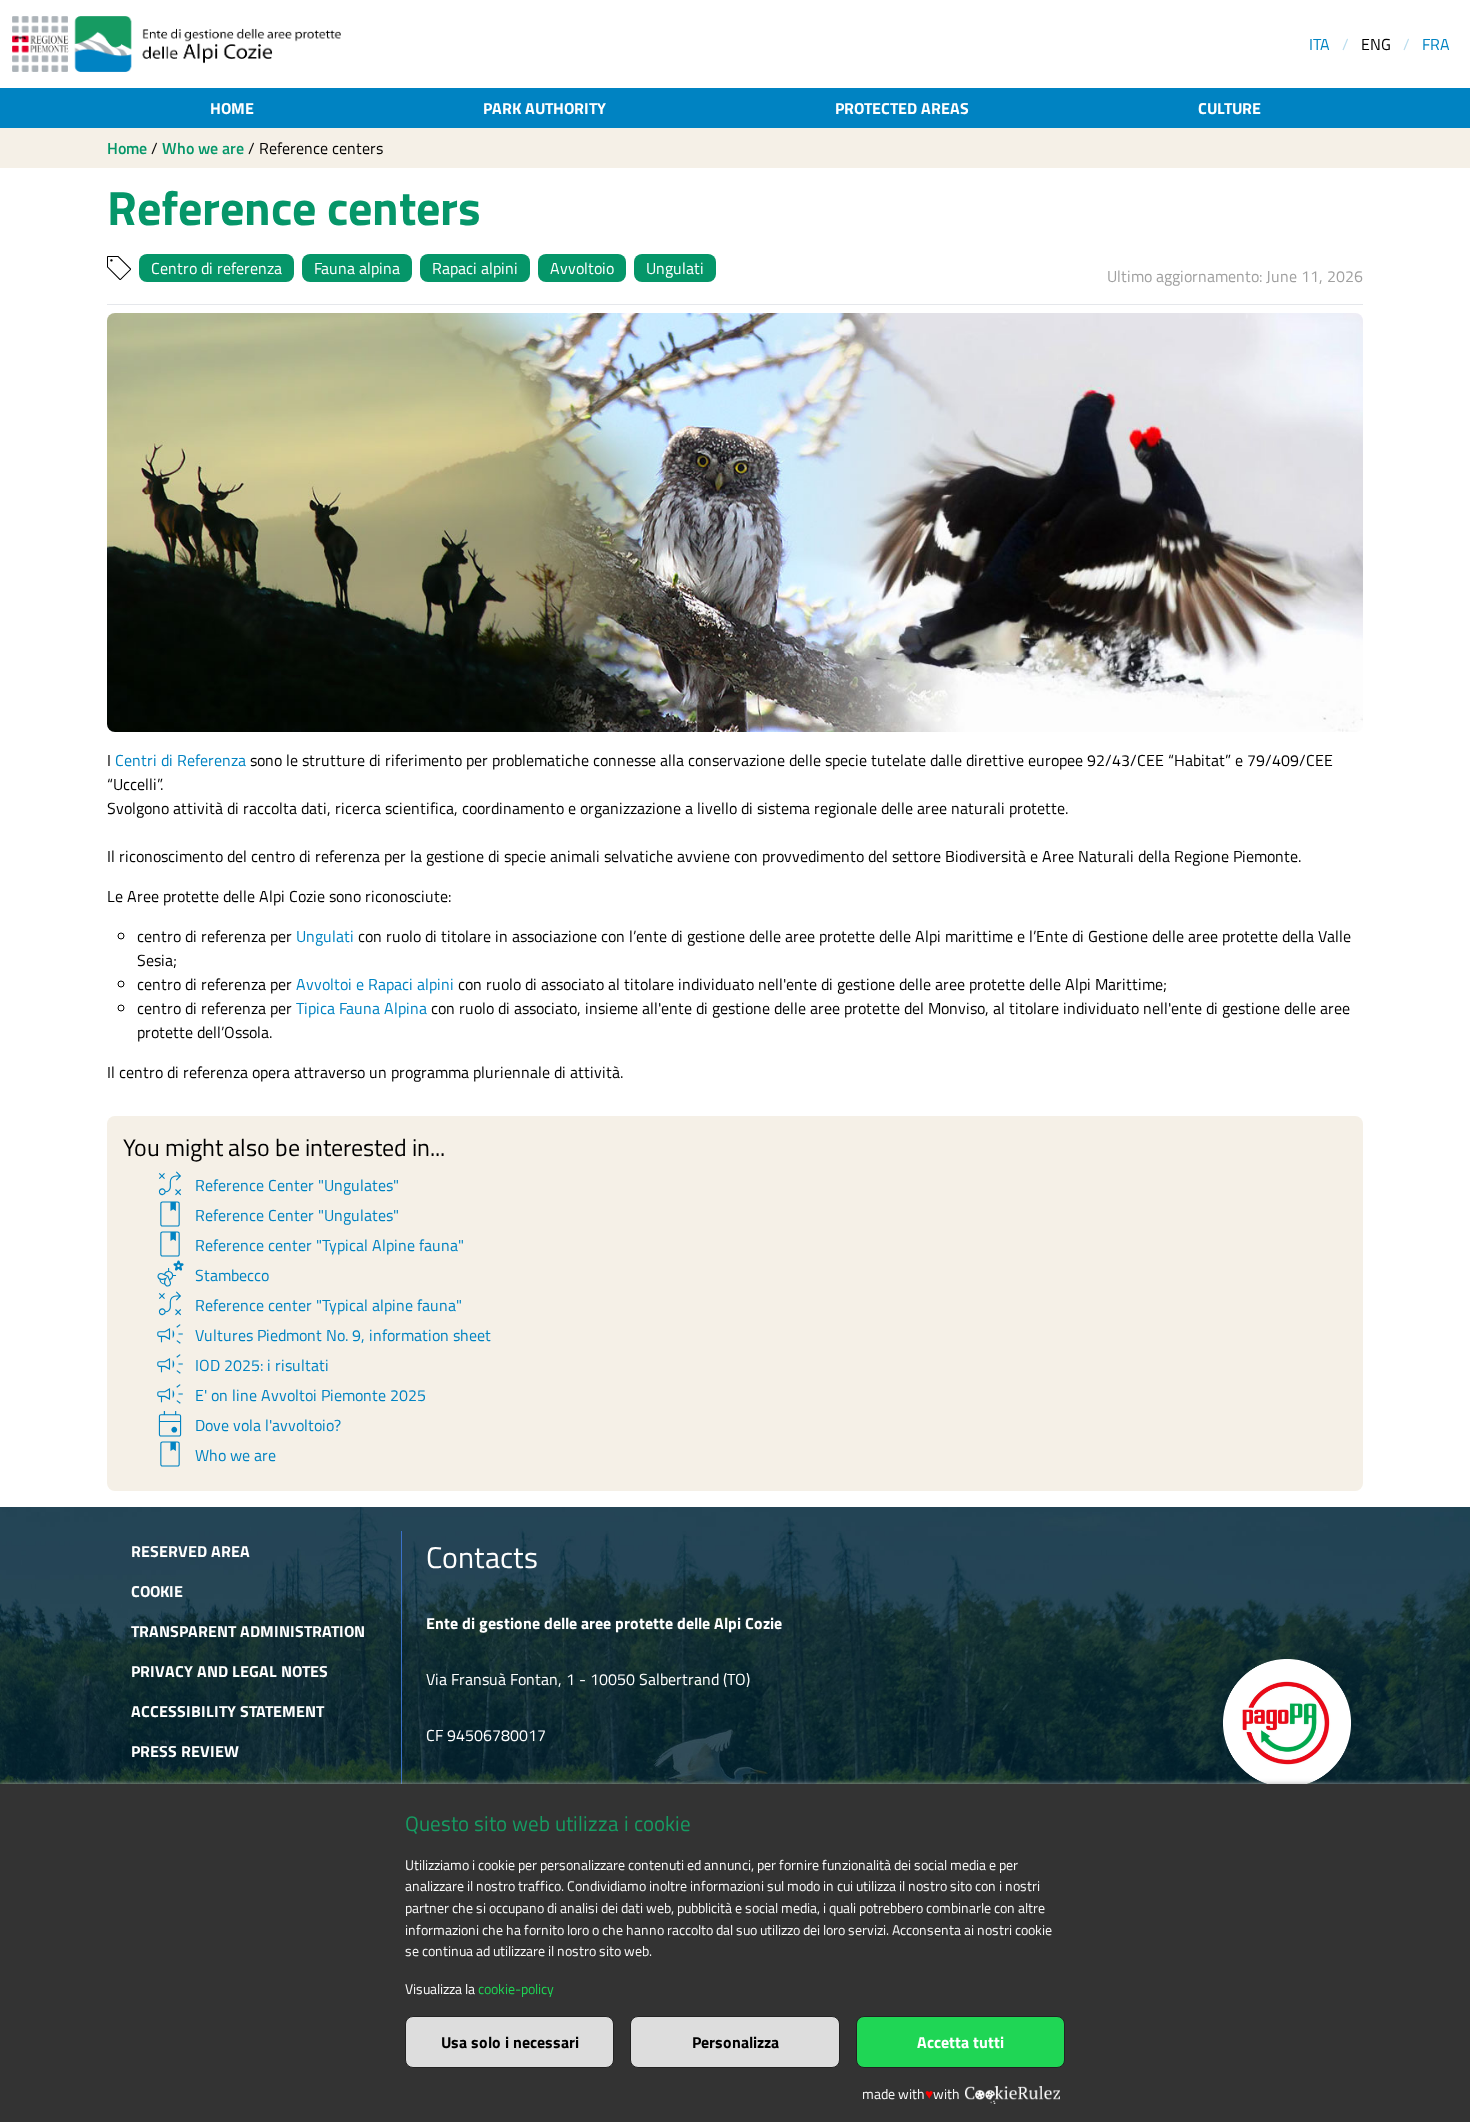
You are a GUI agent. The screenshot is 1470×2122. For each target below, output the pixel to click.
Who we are (203, 148)
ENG (1376, 44)
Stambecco (211, 1275)
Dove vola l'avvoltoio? (247, 1425)
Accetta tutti (960, 2042)
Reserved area (190, 1551)
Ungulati (675, 268)
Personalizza (735, 2042)
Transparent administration (248, 1631)
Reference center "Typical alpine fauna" (307, 1305)
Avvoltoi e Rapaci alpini (375, 984)
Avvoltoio (582, 268)
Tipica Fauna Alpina (361, 1008)
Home (232, 108)
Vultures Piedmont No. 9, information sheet (322, 1335)
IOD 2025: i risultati (241, 1365)
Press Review (185, 1751)
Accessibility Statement (227, 1711)
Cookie (157, 1591)
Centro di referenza (216, 268)
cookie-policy (516, 1989)
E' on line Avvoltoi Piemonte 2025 (289, 1395)
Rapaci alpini (475, 268)
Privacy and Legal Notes (229, 1671)
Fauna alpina (357, 268)
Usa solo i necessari (510, 2042)
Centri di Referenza (180, 760)
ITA (1319, 44)
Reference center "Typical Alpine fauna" (308, 1245)
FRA (1436, 44)
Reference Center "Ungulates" (276, 1185)
